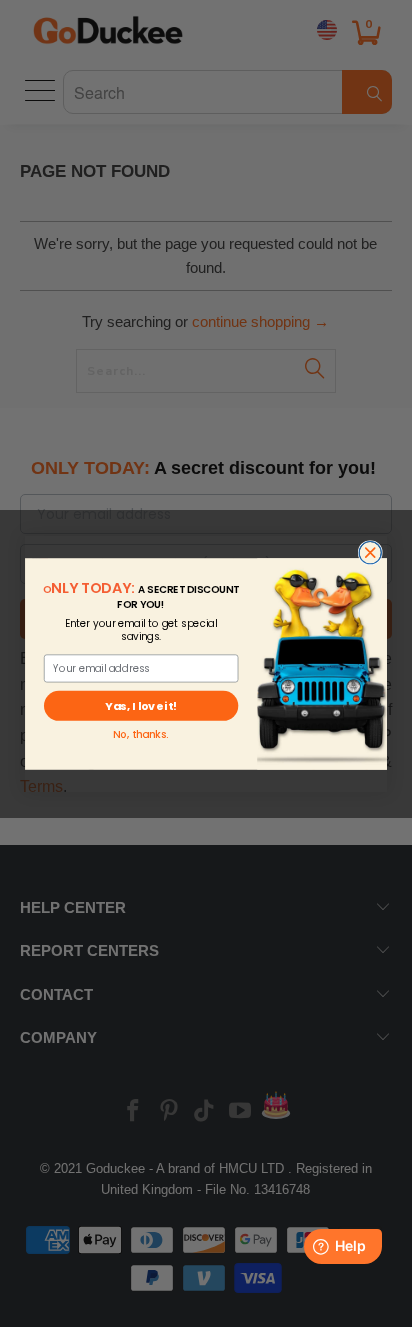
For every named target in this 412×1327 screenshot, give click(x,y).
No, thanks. (140, 734)
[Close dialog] (370, 552)
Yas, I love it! (140, 705)
